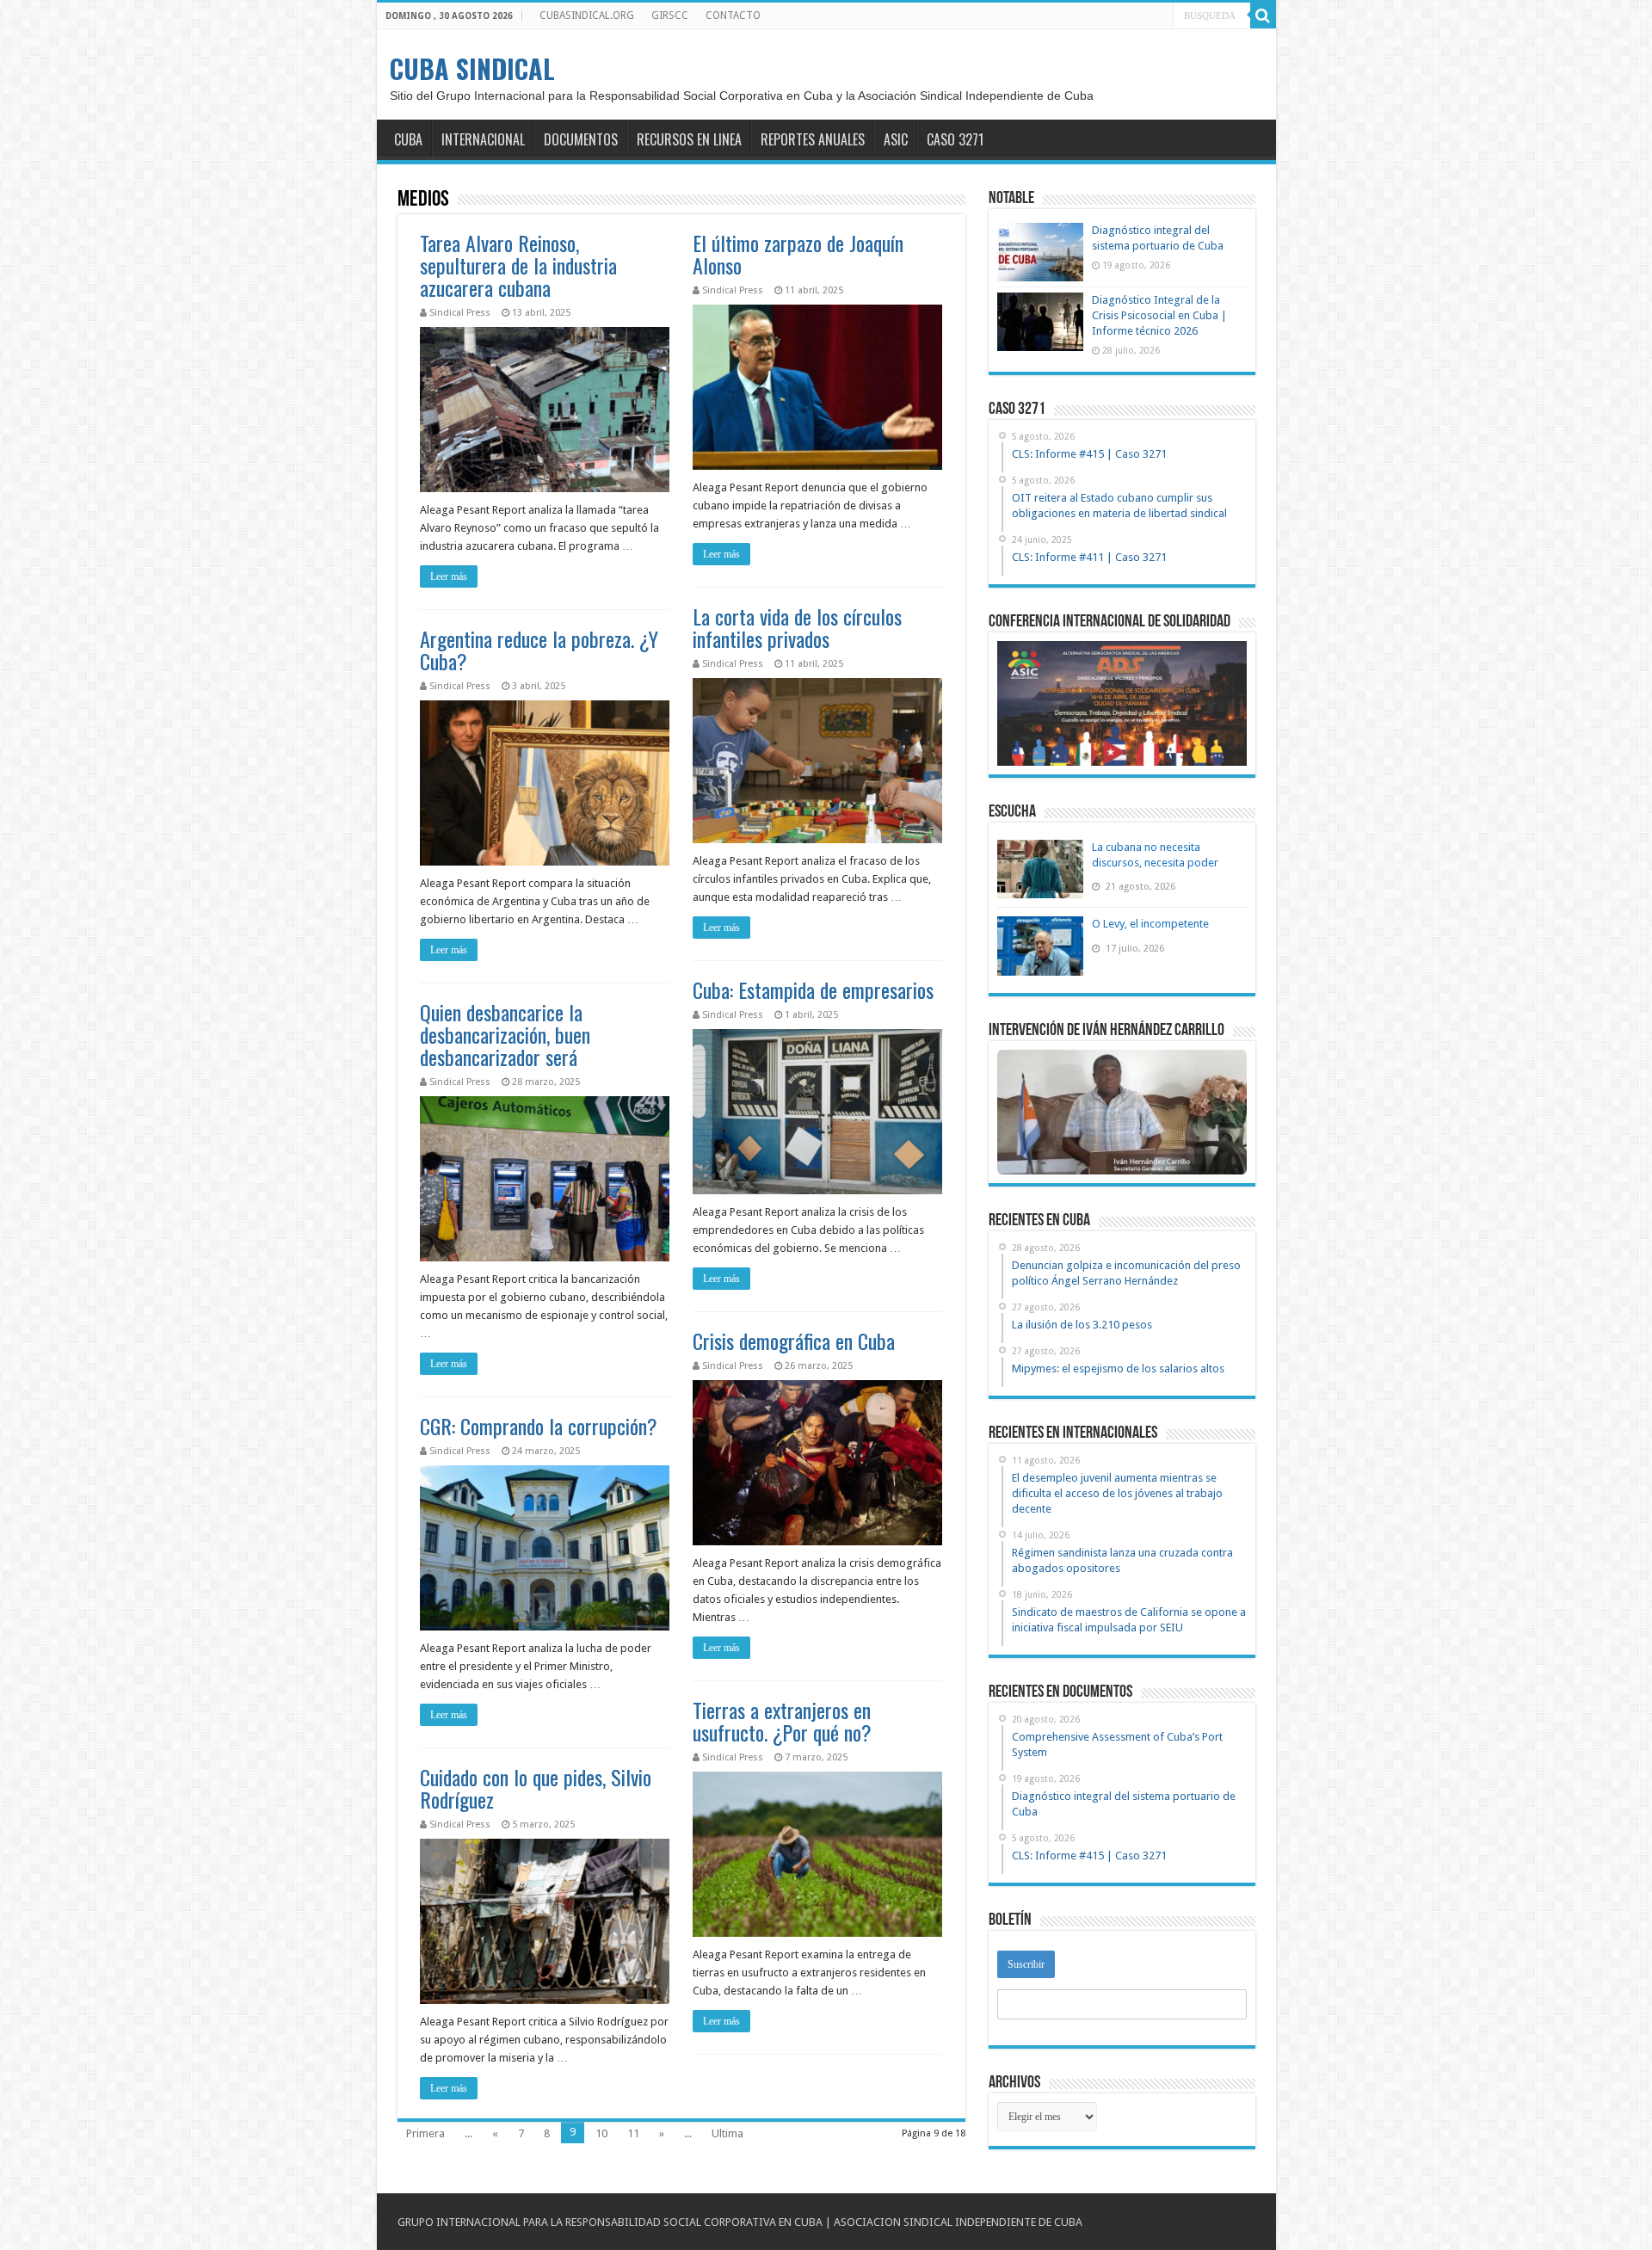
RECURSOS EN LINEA (689, 139)
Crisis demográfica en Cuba (794, 1341)
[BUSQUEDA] (1263, 15)
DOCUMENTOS (581, 139)
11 (633, 2133)
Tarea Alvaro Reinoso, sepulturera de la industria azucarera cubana (518, 265)
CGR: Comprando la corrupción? (539, 1426)
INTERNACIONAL (483, 139)
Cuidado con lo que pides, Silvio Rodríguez (536, 1788)
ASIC (896, 139)
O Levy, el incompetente (1150, 924)
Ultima (727, 2133)
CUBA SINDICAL (472, 68)
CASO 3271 (955, 139)
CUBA (408, 139)
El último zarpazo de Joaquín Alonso (798, 254)
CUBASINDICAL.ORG (587, 15)
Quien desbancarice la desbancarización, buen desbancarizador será (505, 1034)
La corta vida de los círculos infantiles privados (797, 627)
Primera (425, 2133)
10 (601, 2133)
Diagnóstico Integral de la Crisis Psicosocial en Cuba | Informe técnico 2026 (1159, 315)
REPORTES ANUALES (813, 139)
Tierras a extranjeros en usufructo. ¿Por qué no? (782, 1721)
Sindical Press (460, 313)
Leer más (449, 576)
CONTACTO (733, 15)
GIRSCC (670, 15)
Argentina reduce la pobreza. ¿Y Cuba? (539, 650)
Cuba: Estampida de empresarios (813, 989)
